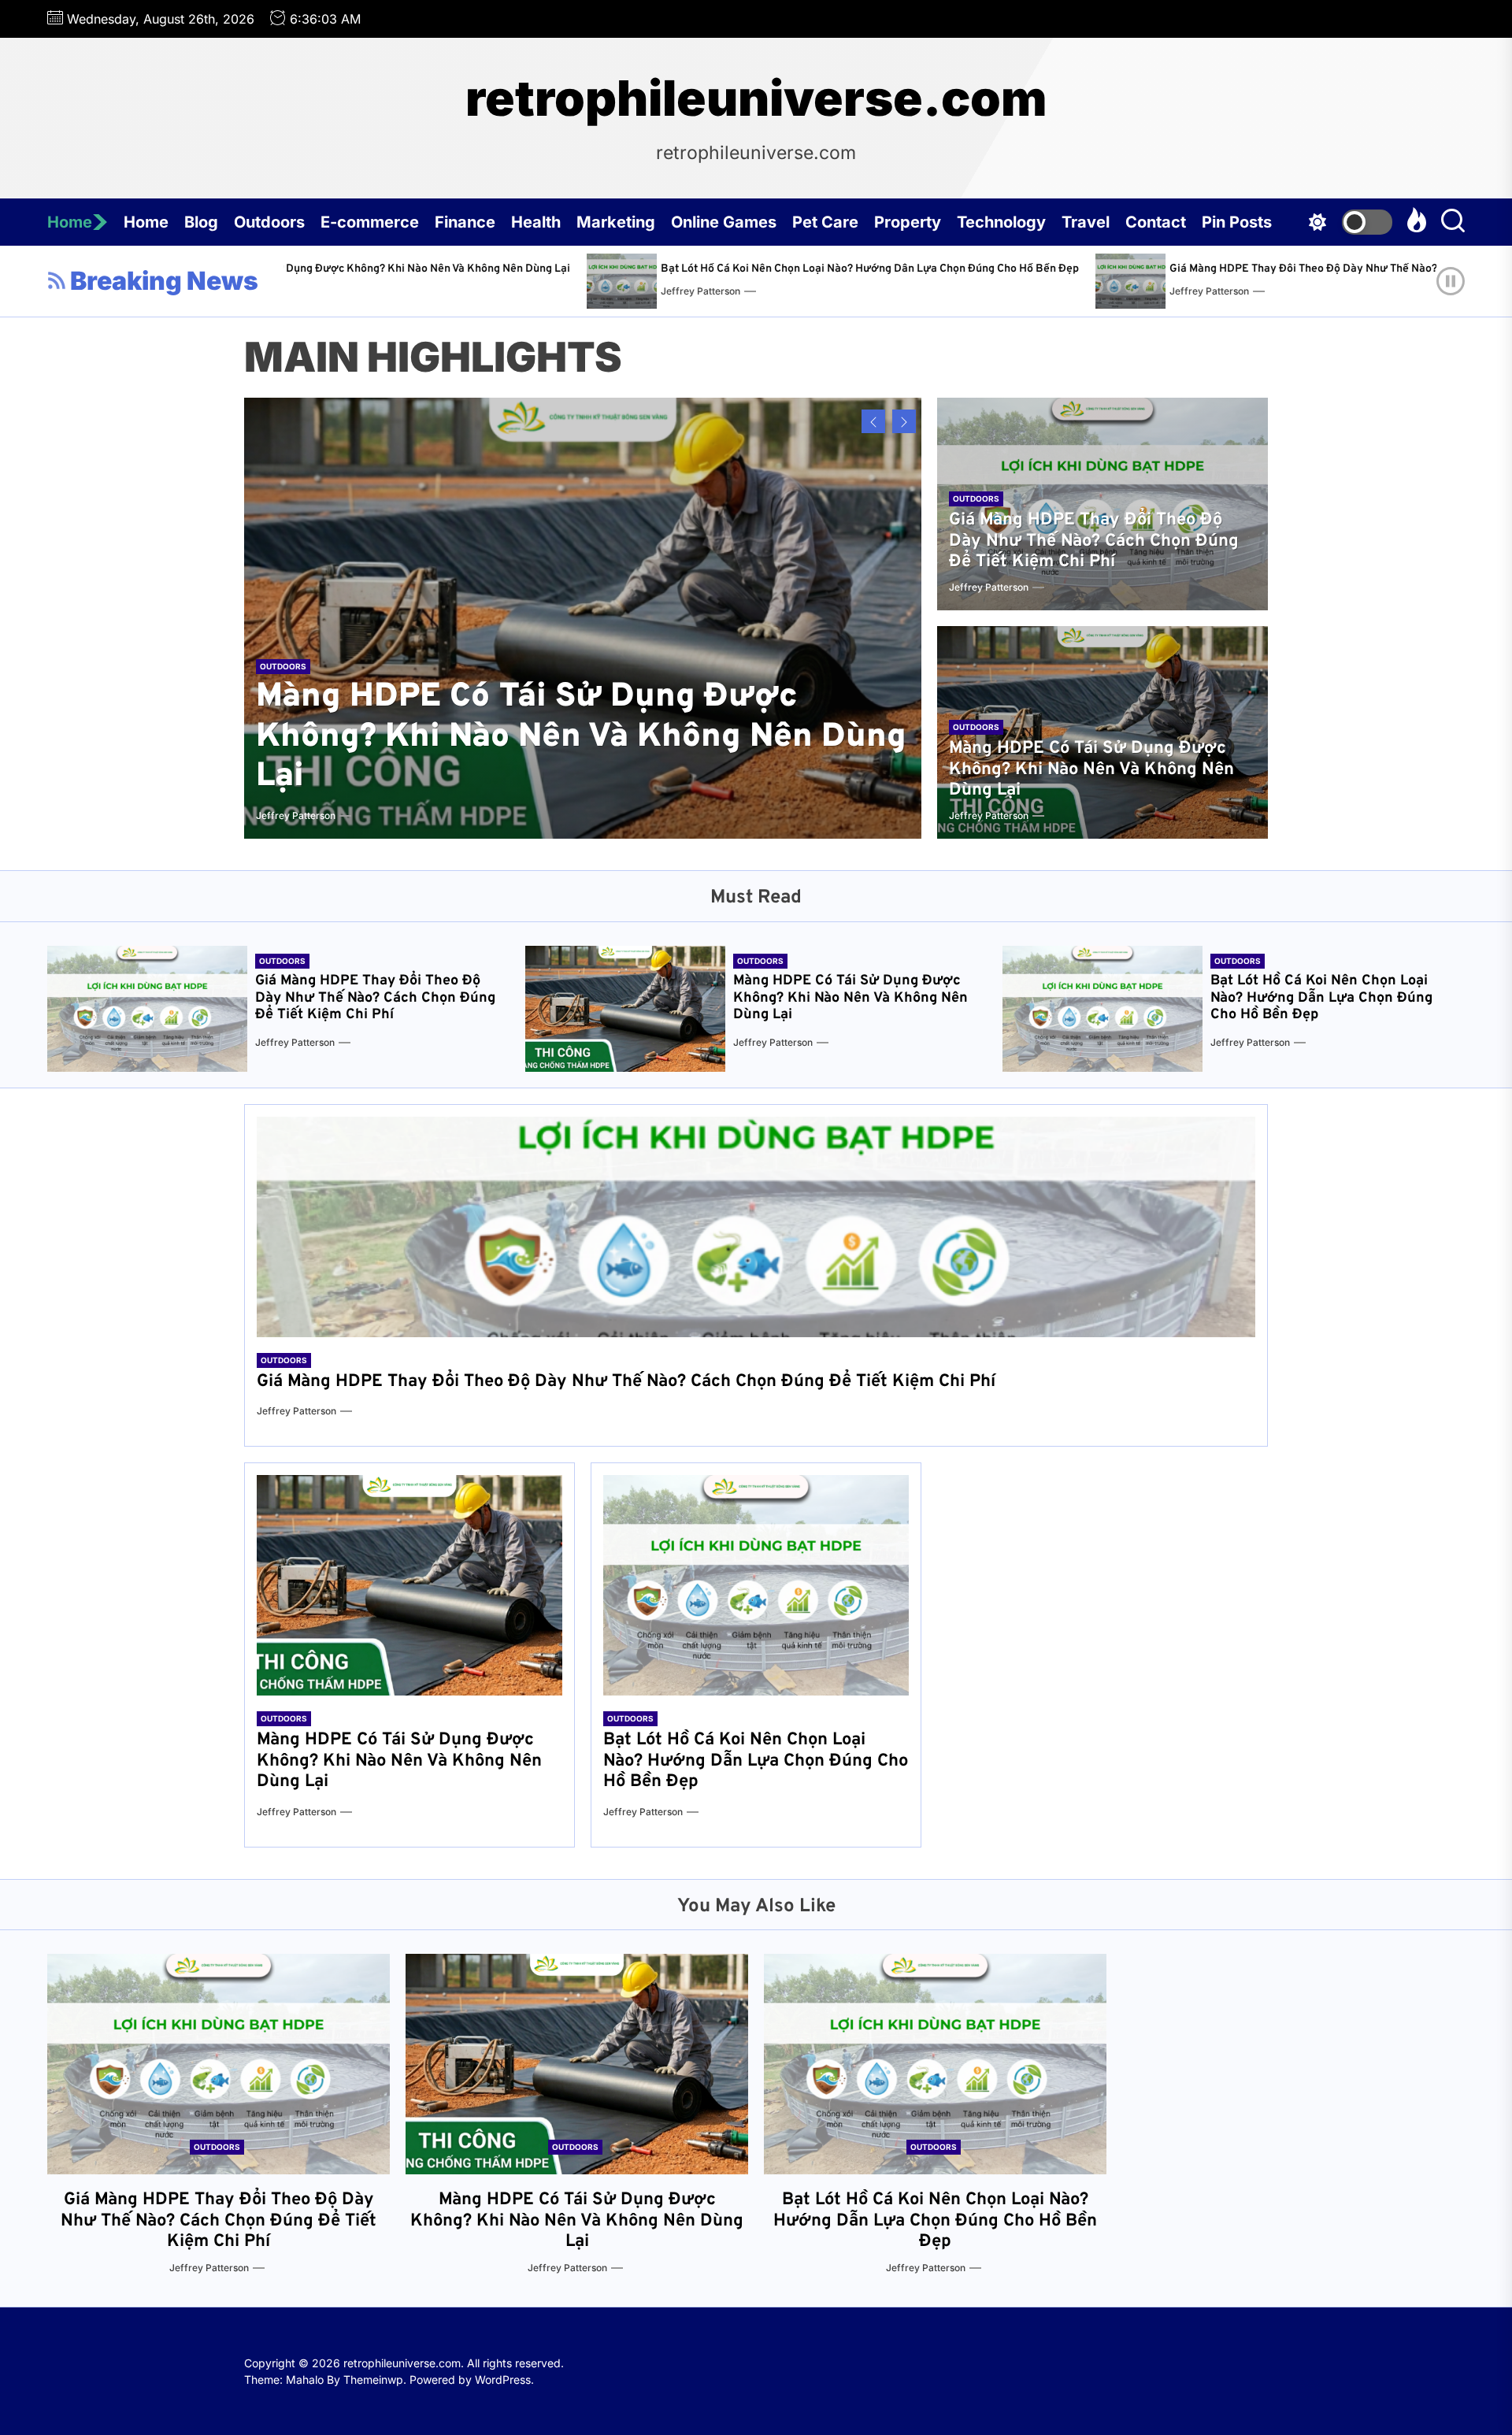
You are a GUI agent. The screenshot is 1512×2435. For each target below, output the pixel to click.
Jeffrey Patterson (452, 291)
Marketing (616, 222)
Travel (1086, 222)
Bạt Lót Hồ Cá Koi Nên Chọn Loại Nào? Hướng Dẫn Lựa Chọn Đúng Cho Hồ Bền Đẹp (621, 269)
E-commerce (370, 222)
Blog (201, 222)
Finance (465, 222)
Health (536, 222)
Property (908, 222)
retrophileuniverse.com (756, 98)
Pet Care (825, 222)
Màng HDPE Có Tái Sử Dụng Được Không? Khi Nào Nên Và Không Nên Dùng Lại (581, 737)
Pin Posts (1237, 222)
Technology (1001, 222)
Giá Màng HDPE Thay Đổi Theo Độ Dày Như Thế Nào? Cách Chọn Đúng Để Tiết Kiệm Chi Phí (1150, 269)
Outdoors (269, 222)
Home (70, 222)
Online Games (724, 222)
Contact (1156, 222)
